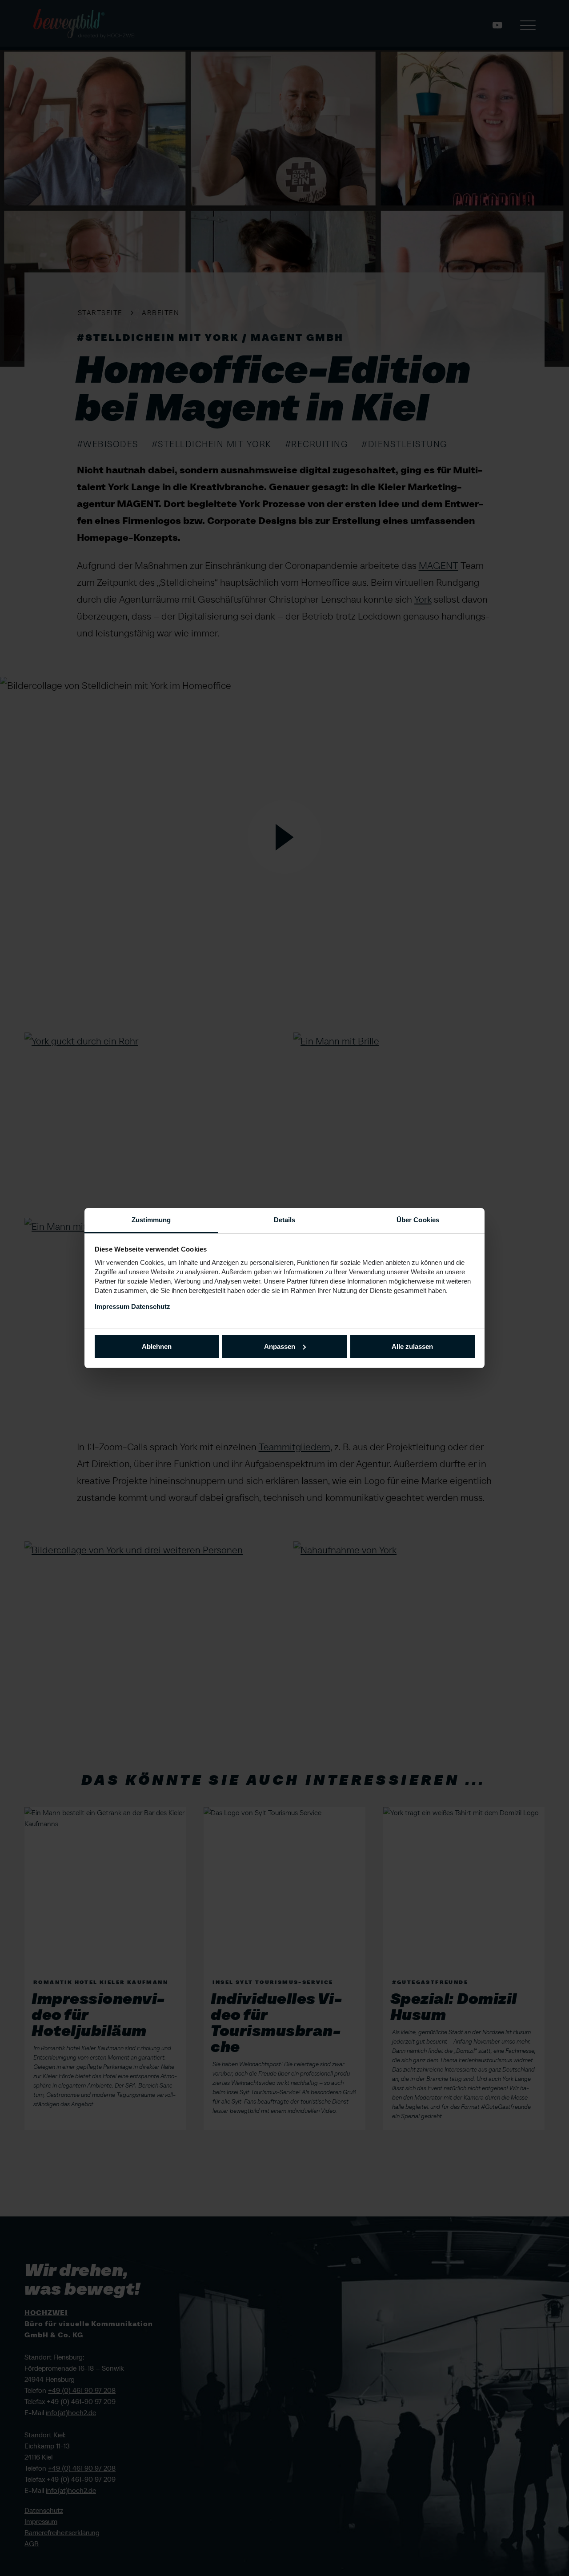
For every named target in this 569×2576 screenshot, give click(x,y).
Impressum (112, 1306)
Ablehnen (157, 1346)
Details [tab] (285, 1220)
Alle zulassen (412, 1346)
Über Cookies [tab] (418, 1220)
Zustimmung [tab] (151, 1220)
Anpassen (280, 1346)
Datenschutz (151, 1306)
